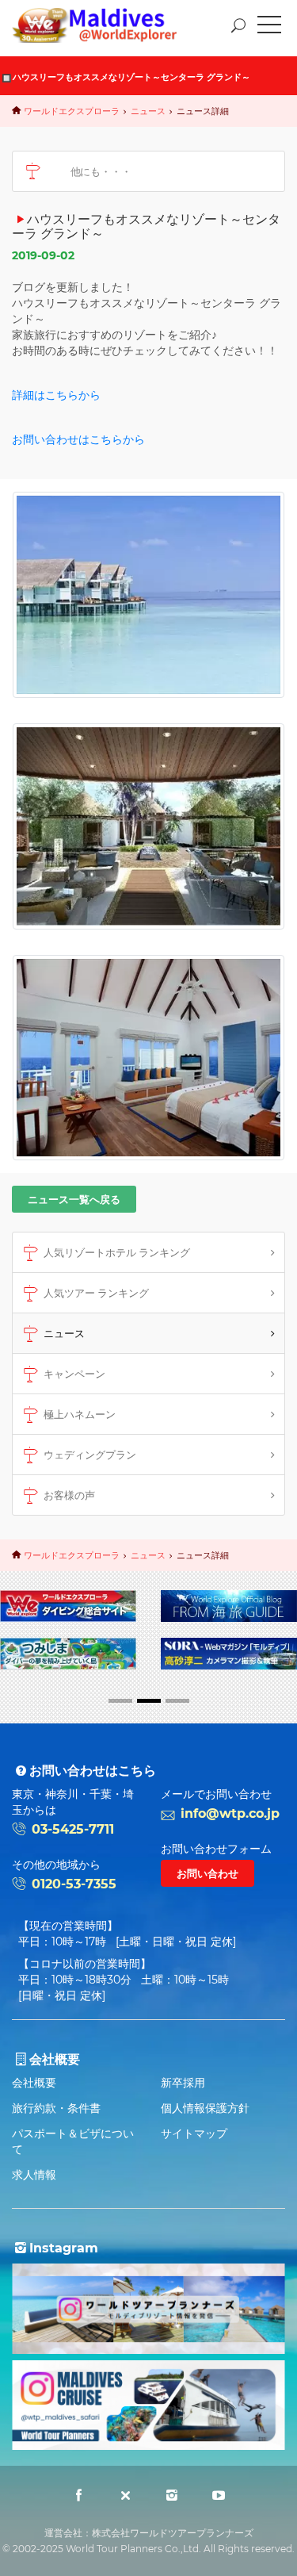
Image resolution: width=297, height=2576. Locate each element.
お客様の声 (69, 1495)
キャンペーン (74, 1374)
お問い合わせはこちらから (78, 439)
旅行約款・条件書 (56, 2108)
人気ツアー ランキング (96, 1293)
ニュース (148, 111)
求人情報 (34, 2175)
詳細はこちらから (56, 395)
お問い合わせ (208, 1873)
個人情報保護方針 (205, 2108)
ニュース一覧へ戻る (74, 1199)
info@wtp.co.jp (230, 1813)
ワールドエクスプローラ (72, 111)
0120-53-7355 (74, 1884)
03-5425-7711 (73, 1829)
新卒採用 (183, 2083)
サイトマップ (194, 2133)
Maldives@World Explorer (106, 25)
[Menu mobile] (269, 28)
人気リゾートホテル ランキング (117, 1252)
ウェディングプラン (90, 1455)
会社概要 (34, 2083)
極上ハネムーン (80, 1414)
